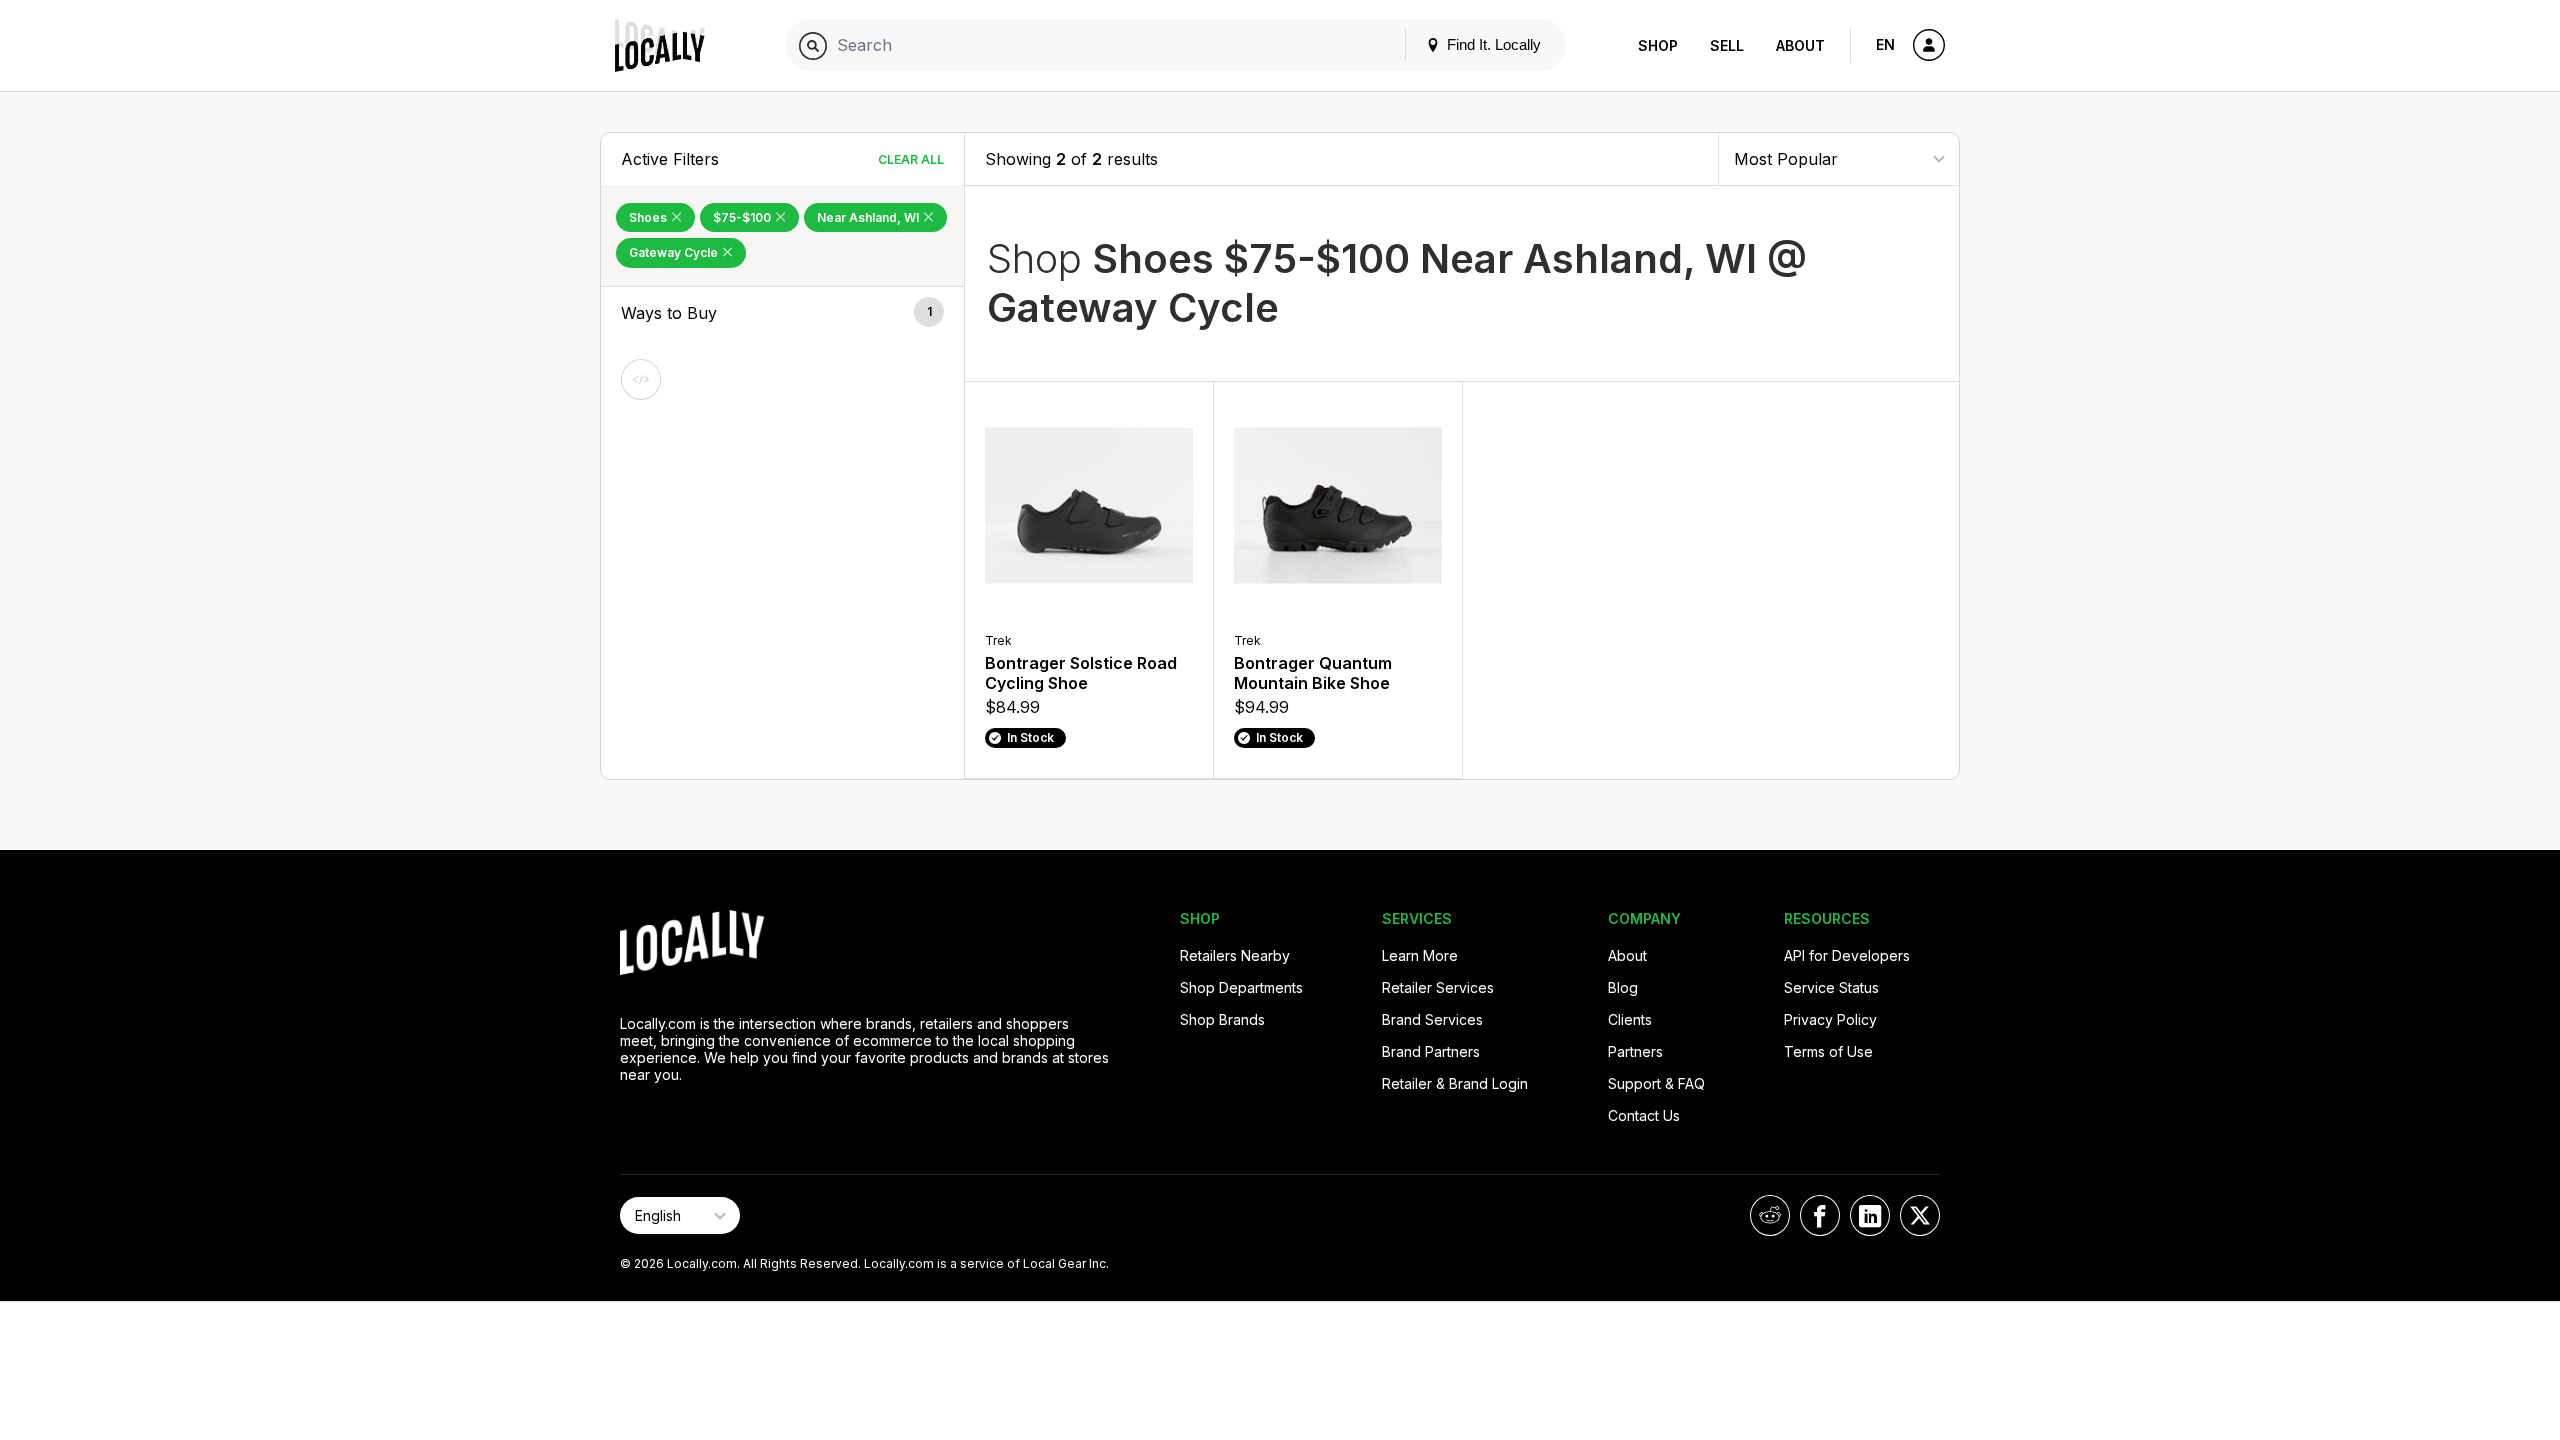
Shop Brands (1222, 1019)
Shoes (649, 217)
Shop (1658, 45)
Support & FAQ (1656, 1083)
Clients (1630, 1019)
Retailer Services (1438, 987)
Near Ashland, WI (869, 217)
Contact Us (1644, 1115)
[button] (782, 313)
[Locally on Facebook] (1820, 1215)
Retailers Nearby (1235, 955)
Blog (1623, 987)
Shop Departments (1241, 987)
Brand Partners (1431, 1051)
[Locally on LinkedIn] (1870, 1215)
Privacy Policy (1830, 1019)
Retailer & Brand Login (1455, 1083)
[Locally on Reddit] (1770, 1215)
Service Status (1831, 987)
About (1800, 45)
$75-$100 (743, 217)
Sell (1727, 45)
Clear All (911, 159)
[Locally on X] (1920, 1215)
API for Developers (1847, 955)
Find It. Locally (1492, 44)
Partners (1635, 1051)
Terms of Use (1828, 1051)
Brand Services (1432, 1019)
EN (1885, 44)
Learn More (1420, 955)
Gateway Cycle (675, 252)
